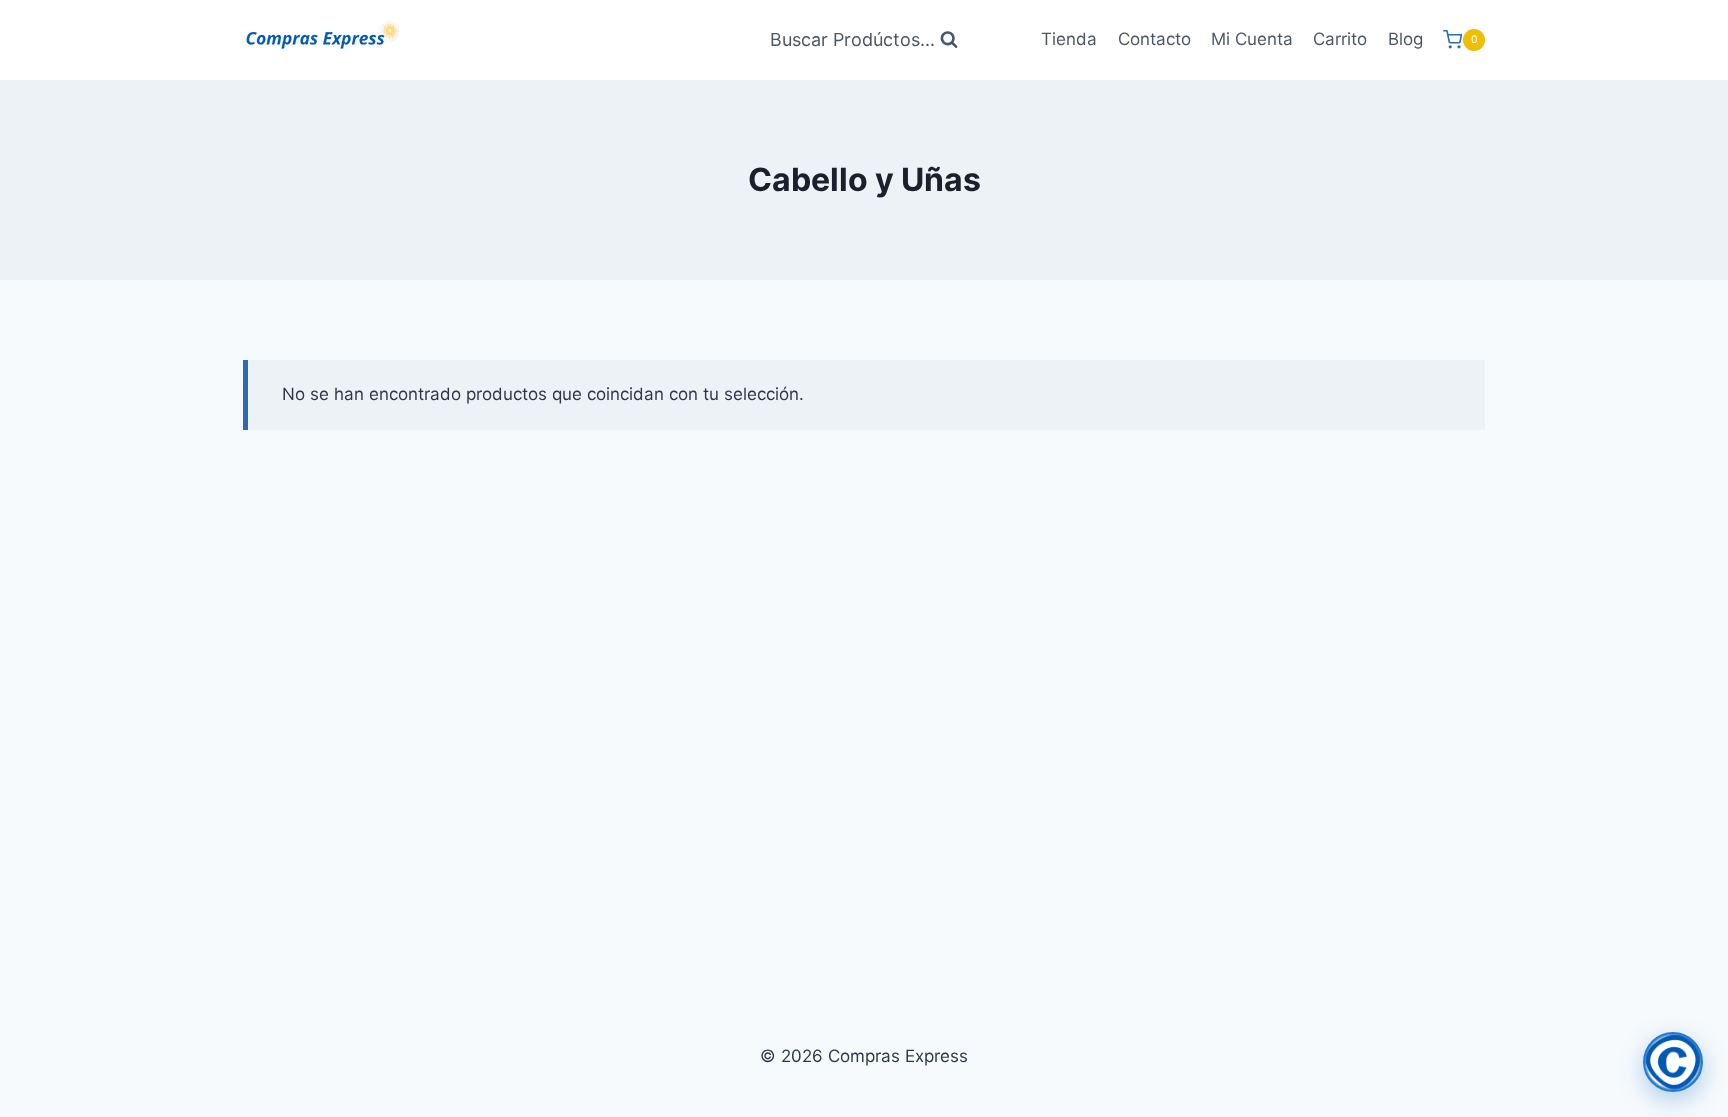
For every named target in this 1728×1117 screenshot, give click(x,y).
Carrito (1340, 39)
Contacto (1154, 39)
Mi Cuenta (1252, 39)
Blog (1405, 39)
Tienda (1069, 39)
